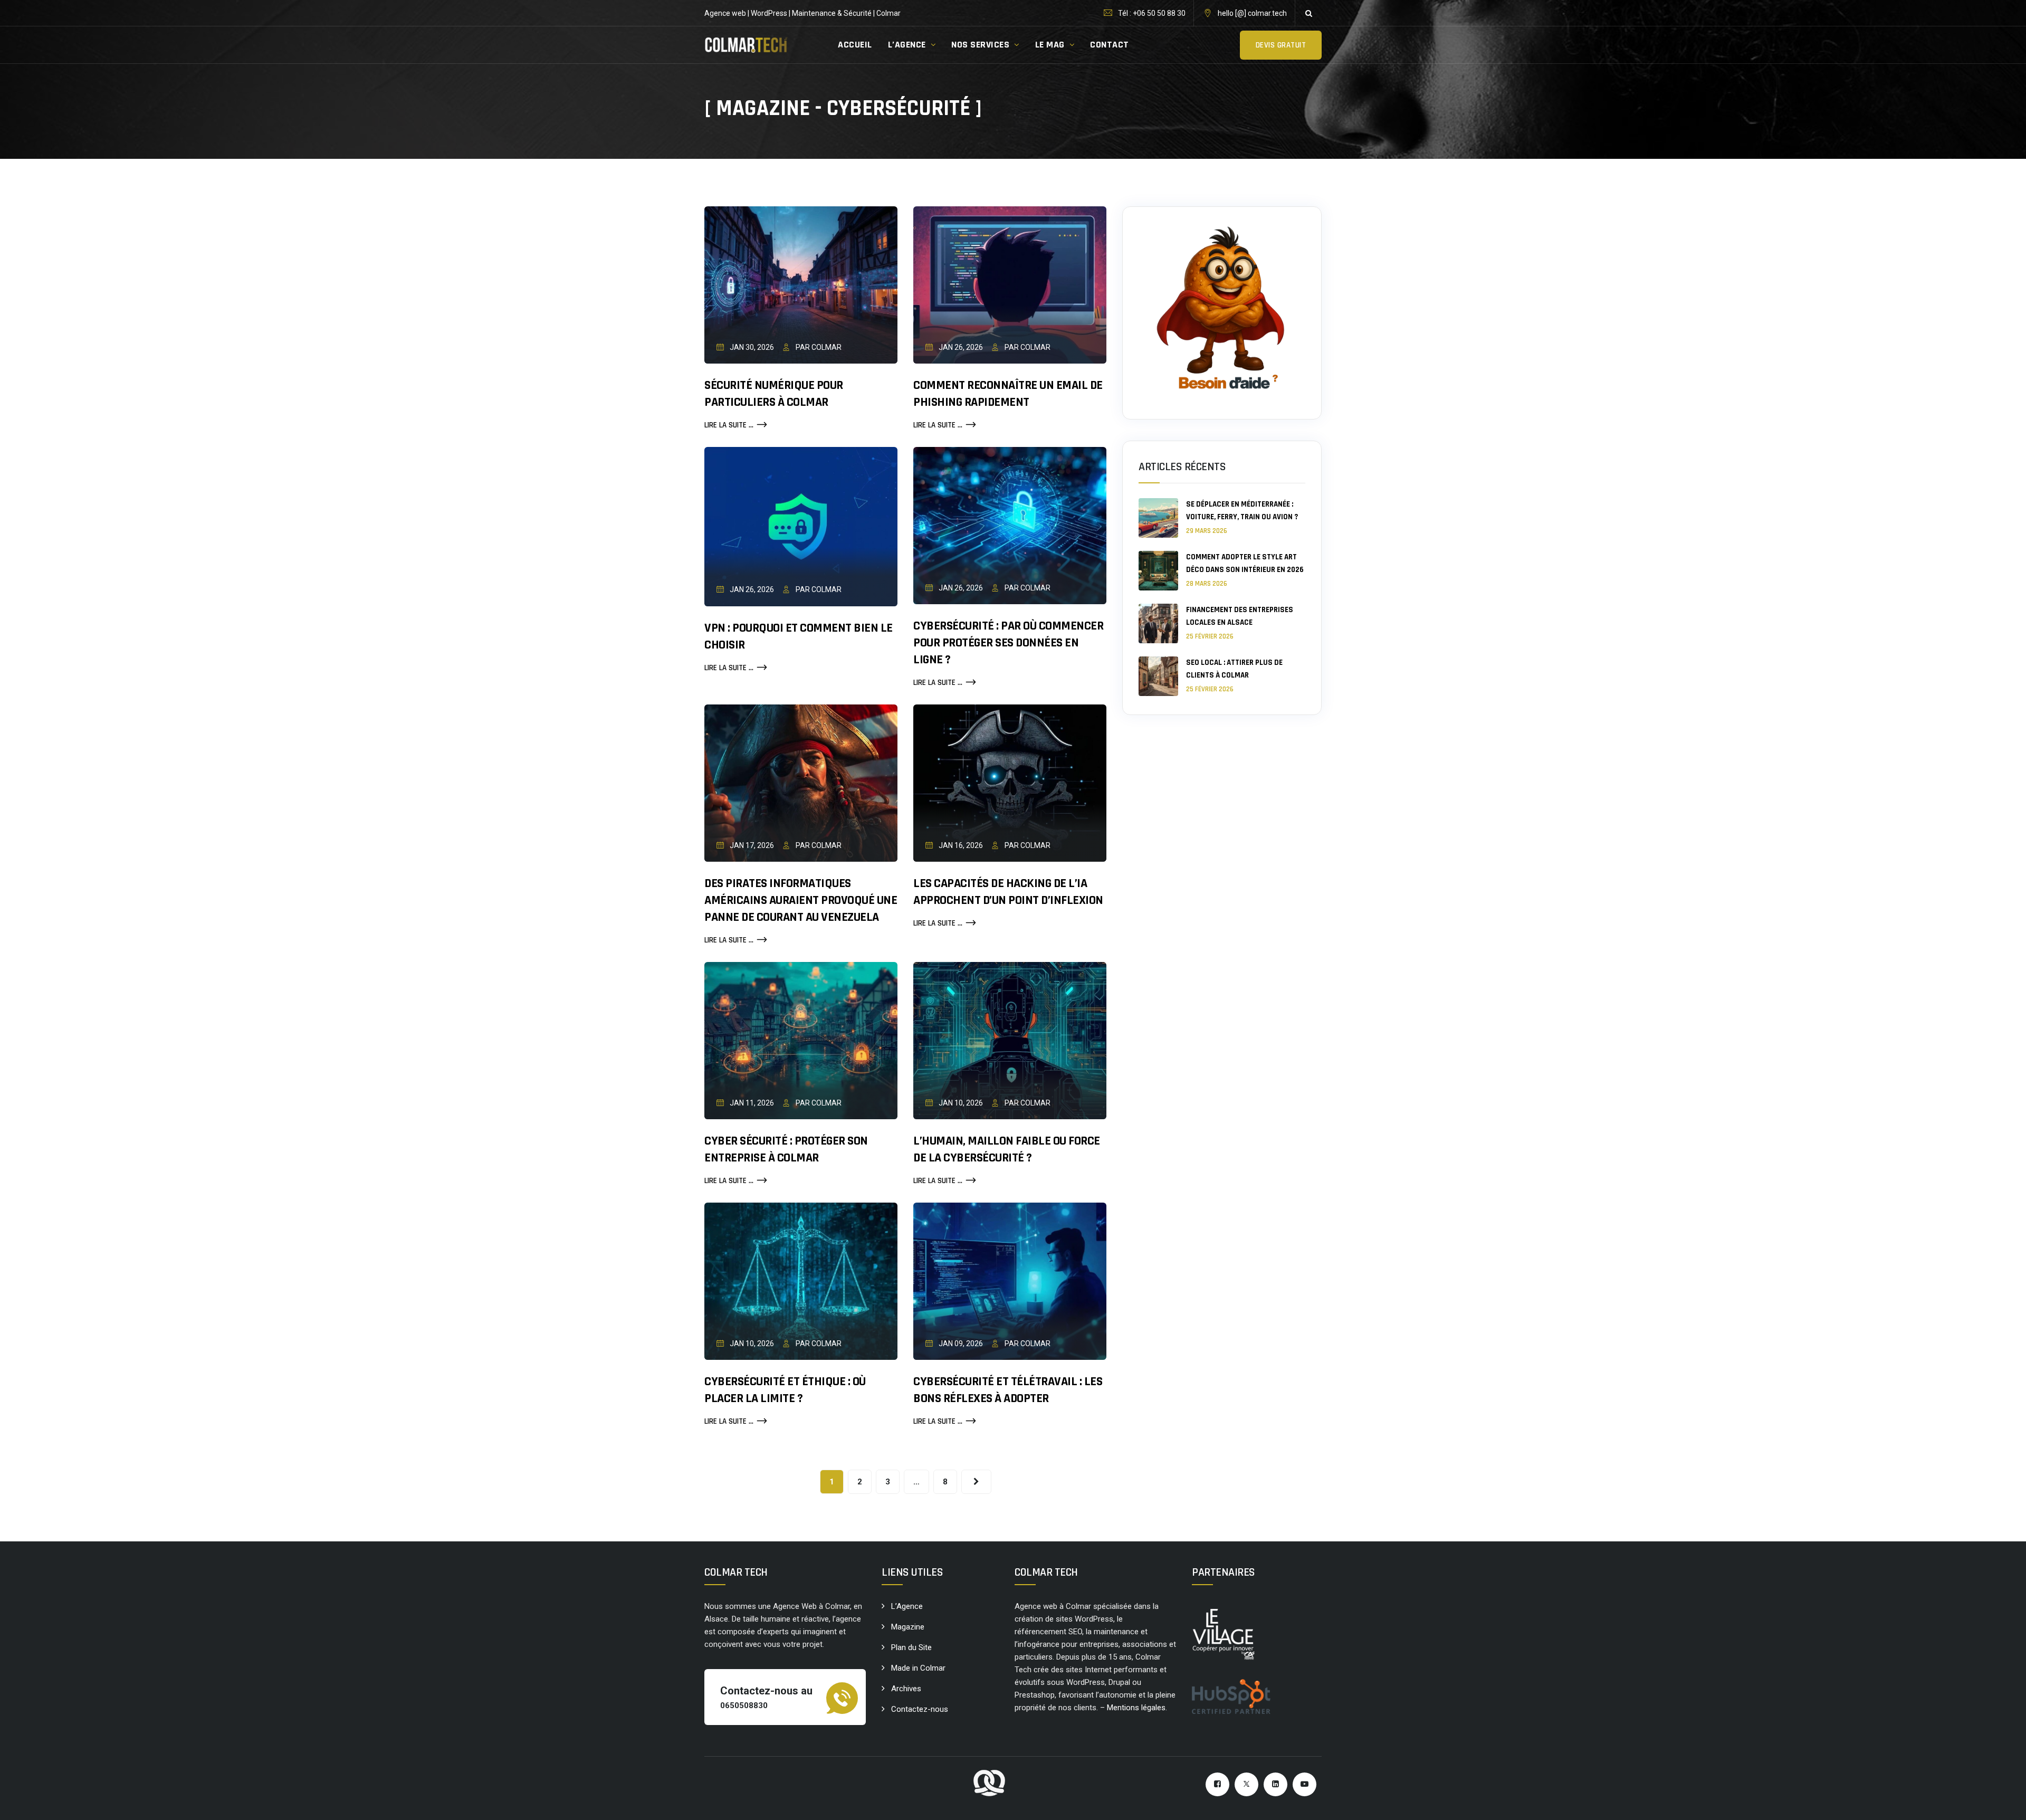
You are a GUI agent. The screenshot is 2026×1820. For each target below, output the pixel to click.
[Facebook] (1217, 1784)
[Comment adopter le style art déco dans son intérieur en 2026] (1158, 571)
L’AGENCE (907, 45)
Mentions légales (1136, 1708)
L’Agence (907, 1606)
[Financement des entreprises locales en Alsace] (1158, 623)
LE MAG (1050, 45)
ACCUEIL (855, 45)
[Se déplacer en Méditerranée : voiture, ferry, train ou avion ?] (1158, 518)
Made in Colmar (918, 1668)
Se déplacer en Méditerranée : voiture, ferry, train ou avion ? (1242, 511)
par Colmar (818, 347)
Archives (906, 1689)
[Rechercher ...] (1308, 13)
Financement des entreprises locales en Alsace (1240, 616)
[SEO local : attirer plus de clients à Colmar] (1158, 676)
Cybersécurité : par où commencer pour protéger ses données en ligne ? (1008, 643)
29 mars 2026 (1207, 531)
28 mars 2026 (1207, 584)
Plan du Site (911, 1647)
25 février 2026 (1210, 636)
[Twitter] (1246, 1784)
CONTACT (1110, 45)
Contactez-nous (920, 1709)
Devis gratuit (1281, 45)
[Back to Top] (2004, 1803)
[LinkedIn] (1275, 1784)
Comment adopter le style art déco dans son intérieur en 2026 (1245, 563)
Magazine (908, 1627)
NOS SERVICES (980, 45)
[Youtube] (1305, 1784)
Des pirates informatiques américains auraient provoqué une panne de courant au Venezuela (801, 900)
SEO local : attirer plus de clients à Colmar (1234, 669)
